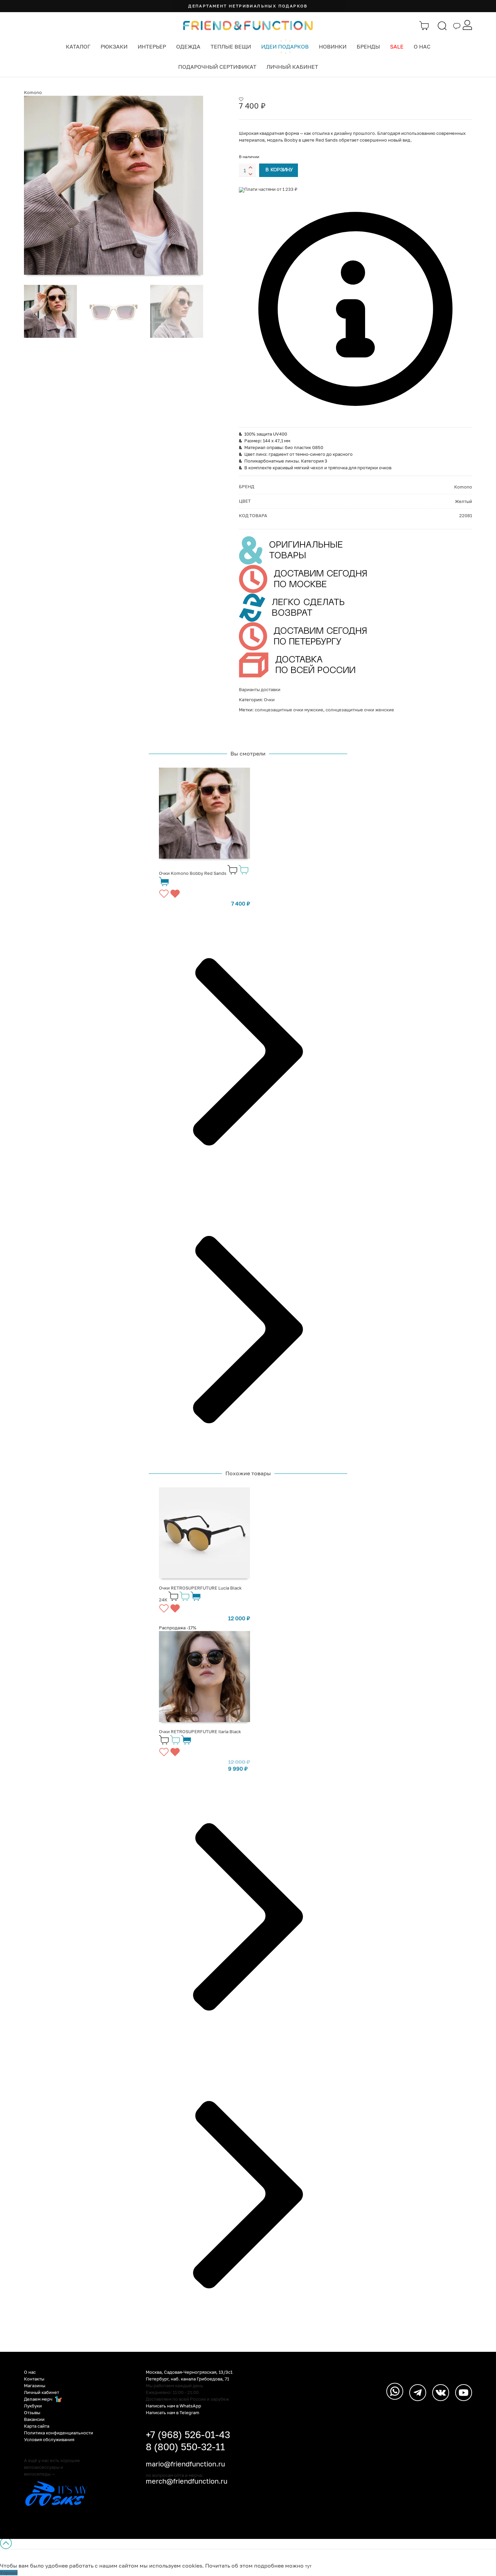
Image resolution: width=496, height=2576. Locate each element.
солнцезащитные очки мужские (289, 710)
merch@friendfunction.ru (187, 2481)
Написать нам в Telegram (173, 2412)
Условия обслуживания (49, 2439)
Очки (269, 700)
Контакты (34, 2379)
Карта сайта (37, 2426)
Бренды (368, 47)
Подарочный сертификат (217, 67)
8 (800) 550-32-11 (185, 2447)
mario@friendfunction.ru (185, 2464)
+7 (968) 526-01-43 (188, 2435)
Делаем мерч (39, 2399)
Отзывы (32, 2412)
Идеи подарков (285, 47)
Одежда (188, 47)
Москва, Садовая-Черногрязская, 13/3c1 (189, 2372)
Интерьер (152, 47)
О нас (422, 47)
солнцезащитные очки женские (360, 710)
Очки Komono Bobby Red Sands (193, 873)
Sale (397, 47)
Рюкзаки (114, 47)
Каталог (78, 47)
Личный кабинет (292, 67)
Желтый (463, 501)
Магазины (35, 2386)
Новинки (333, 47)
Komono (33, 92)
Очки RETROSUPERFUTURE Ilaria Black (200, 1731)
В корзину (279, 170)
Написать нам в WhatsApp (173, 2406)
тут (308, 2566)
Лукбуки (33, 2406)
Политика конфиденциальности (59, 2433)
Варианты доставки (260, 689)
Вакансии (34, 2419)
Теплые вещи (231, 47)
